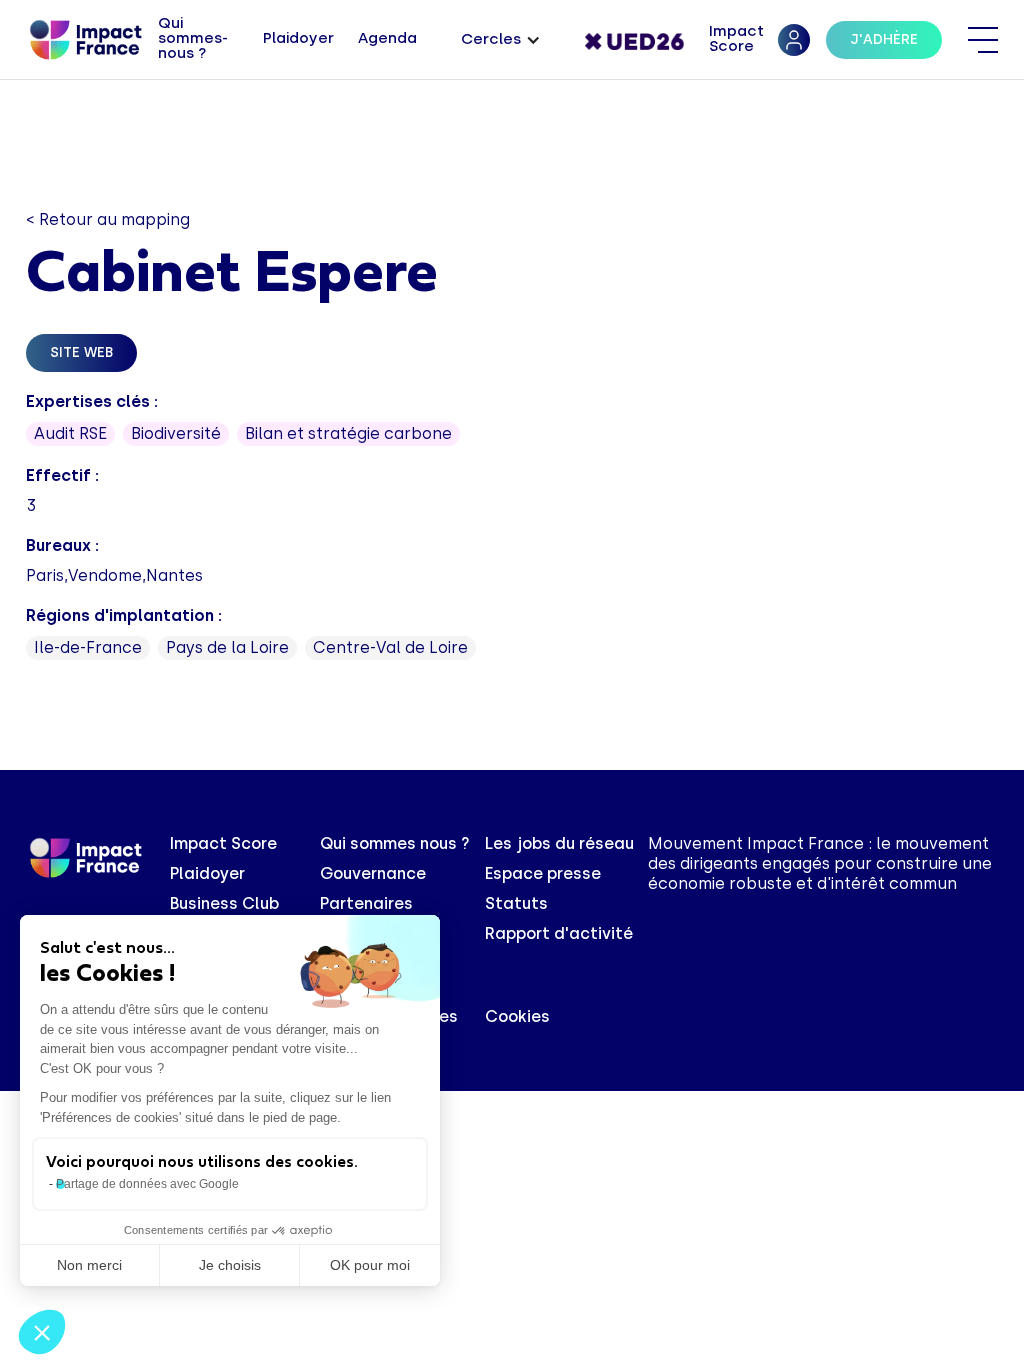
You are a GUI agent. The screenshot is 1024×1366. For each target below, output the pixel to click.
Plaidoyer (207, 873)
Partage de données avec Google (147, 1184)
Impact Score (223, 843)
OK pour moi (370, 1265)
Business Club (224, 903)
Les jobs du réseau (559, 843)
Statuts (516, 903)
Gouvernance (373, 873)
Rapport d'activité (559, 933)
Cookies (517, 1016)
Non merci (89, 1265)
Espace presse (543, 873)
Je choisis (230, 1265)
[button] (501, 40)
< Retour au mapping (108, 219)
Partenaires (366, 903)
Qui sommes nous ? (395, 843)
